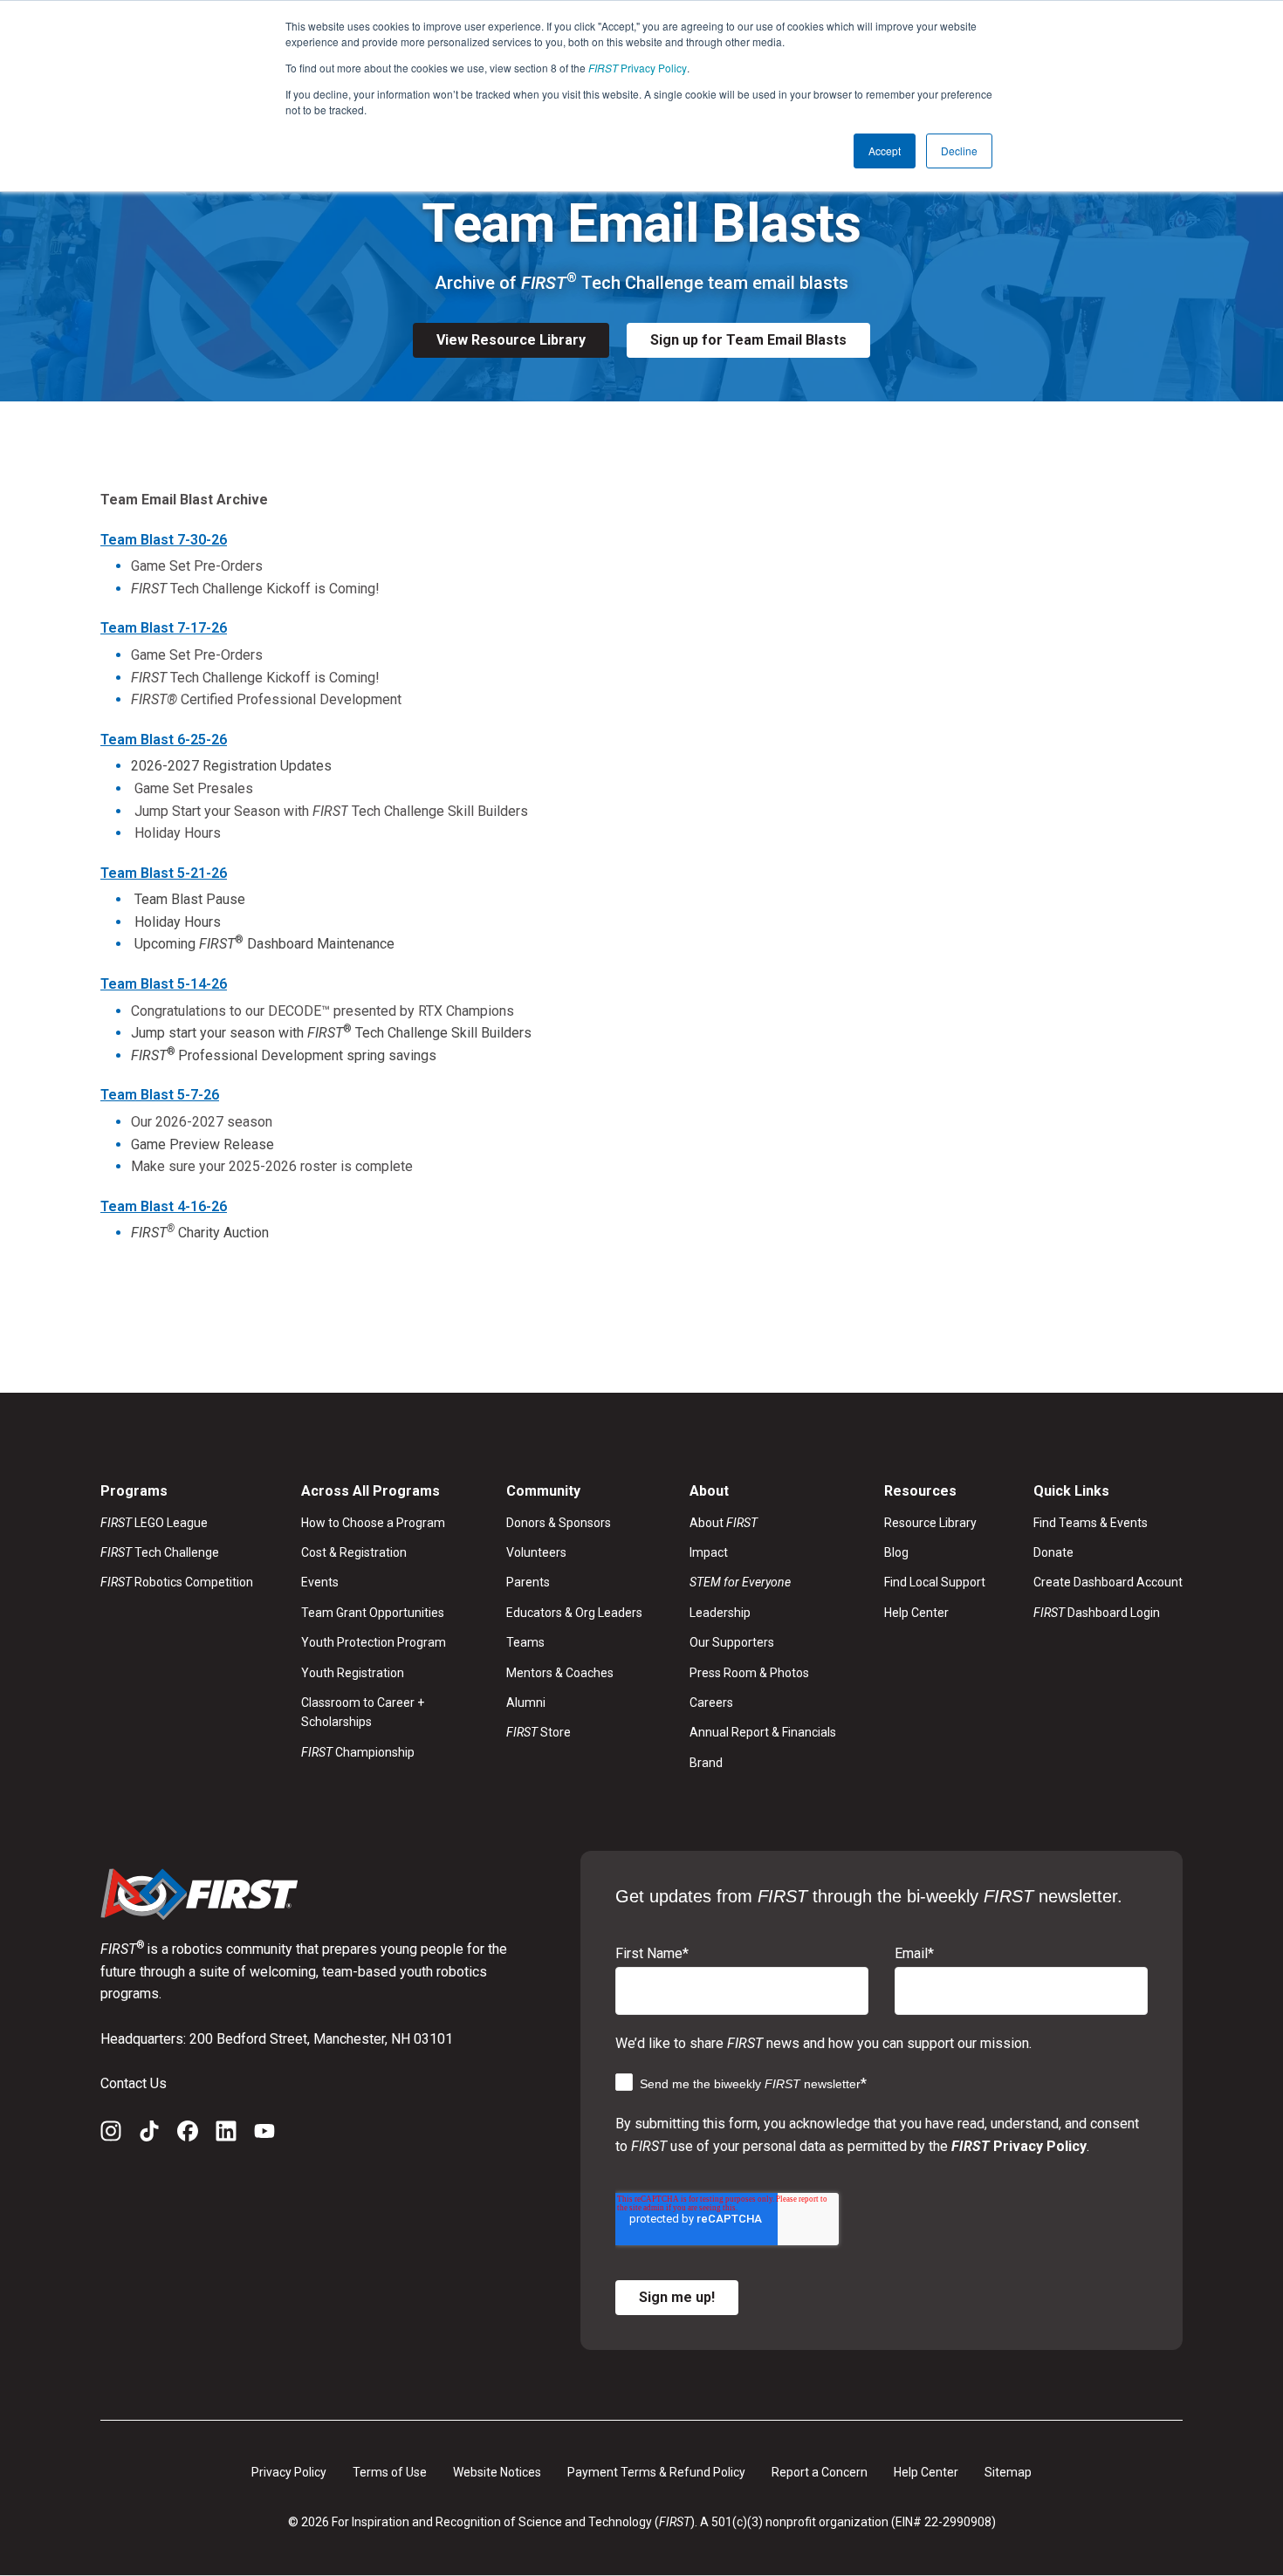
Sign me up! (677, 2297)
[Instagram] (111, 2134)
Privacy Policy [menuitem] (289, 2472)
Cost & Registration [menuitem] (354, 1552)
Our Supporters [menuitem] (732, 1642)
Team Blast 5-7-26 (160, 1095)
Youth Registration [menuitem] (353, 1673)
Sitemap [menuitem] (1008, 2472)
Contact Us (134, 2083)
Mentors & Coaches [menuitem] (560, 1673)
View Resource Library (511, 340)
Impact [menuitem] (709, 1552)
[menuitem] (763, 1582)
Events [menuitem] (320, 1582)
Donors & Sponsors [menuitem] (559, 1523)
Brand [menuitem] (706, 1763)
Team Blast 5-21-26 (164, 873)
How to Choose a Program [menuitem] (373, 1523)
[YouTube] (264, 2134)
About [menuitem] (724, 1523)
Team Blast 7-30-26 (164, 540)
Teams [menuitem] (525, 1642)
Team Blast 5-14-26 (164, 984)
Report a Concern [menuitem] (820, 2472)
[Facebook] (188, 2134)
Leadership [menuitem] (720, 1613)
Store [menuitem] (539, 1732)
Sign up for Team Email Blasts (748, 340)
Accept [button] (885, 151)
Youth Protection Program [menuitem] (374, 1642)
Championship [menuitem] (358, 1752)
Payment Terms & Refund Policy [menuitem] (656, 2472)
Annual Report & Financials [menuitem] (763, 1732)
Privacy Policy (638, 68)
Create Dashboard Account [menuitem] (1108, 1582)
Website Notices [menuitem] (497, 2472)
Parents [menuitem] (528, 1582)
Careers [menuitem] (711, 1702)
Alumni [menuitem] (526, 1702)
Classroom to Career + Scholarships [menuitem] (363, 1712)
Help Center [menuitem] (916, 1613)
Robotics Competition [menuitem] (177, 1582)
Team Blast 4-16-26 (164, 1206)
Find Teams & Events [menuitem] (1091, 1523)
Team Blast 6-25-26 (164, 740)
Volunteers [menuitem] (536, 1552)
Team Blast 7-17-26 (164, 628)
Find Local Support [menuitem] (935, 1582)
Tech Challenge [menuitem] (160, 1552)
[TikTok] (149, 2134)
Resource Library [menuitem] (930, 1523)
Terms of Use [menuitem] (390, 2472)
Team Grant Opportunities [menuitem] (373, 1613)
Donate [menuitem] (1053, 1552)
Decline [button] (959, 151)
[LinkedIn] (226, 2134)
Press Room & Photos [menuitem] (749, 1673)
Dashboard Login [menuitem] (1097, 1613)
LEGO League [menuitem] (154, 1523)
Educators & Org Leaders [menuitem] (574, 1613)
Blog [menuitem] (896, 1552)
